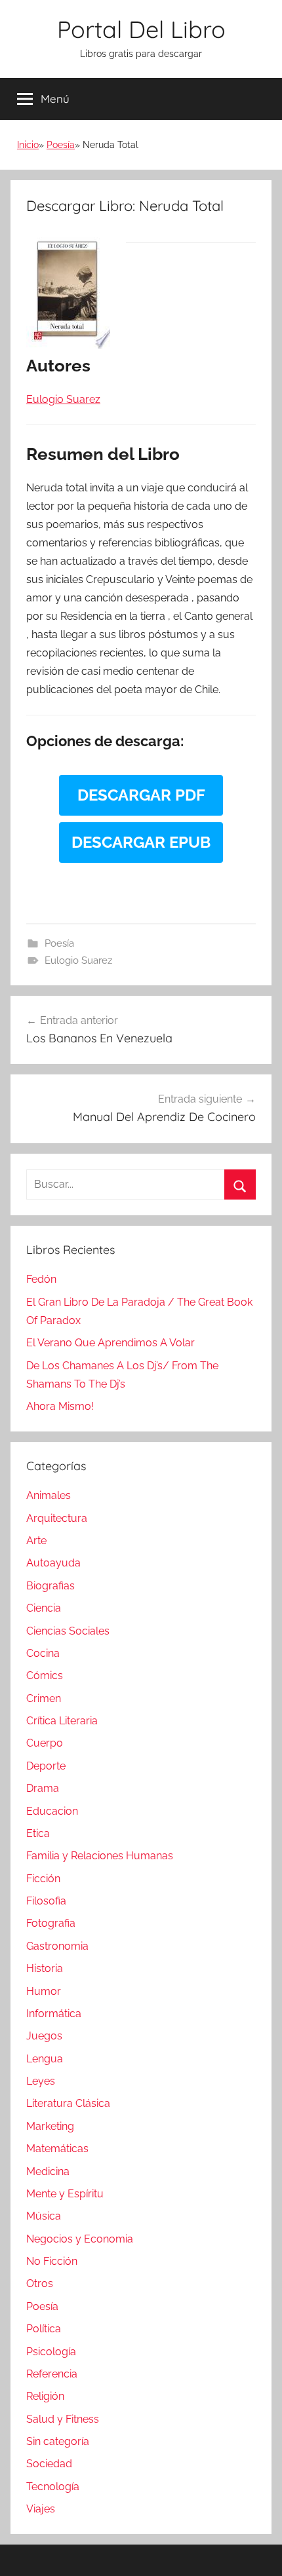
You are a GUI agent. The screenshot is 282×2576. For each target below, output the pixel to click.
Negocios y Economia (80, 2239)
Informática (54, 2014)
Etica (38, 1833)
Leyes (41, 2081)
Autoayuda (53, 1563)
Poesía (61, 145)
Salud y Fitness (63, 2419)
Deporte (46, 1766)
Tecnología (53, 2487)
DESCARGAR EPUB (141, 842)
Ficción (43, 1879)
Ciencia (44, 1608)
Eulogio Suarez (78, 960)
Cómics (45, 1676)
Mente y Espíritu (65, 2194)
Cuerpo (45, 1743)
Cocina (43, 1653)
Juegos (44, 2036)
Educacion (52, 1811)
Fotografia (51, 1923)
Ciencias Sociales (68, 1631)
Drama (43, 1788)
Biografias (50, 1586)
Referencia (52, 2374)
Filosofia (46, 1901)
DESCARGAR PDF (141, 795)
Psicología (51, 2352)
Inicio (28, 145)
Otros (40, 2283)
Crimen (44, 1698)
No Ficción (52, 2261)
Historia (45, 1968)
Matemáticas (57, 2149)
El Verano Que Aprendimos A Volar (111, 1343)
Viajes (41, 2509)
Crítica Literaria (62, 1721)
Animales (49, 1495)
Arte (36, 1541)
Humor (44, 1991)
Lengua (45, 2059)
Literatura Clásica (68, 2103)
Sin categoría (58, 2441)
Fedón (41, 1279)
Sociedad (49, 2464)
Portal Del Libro (141, 29)
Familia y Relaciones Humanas (100, 1856)
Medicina (48, 2171)
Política (44, 2329)
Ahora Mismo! (60, 1406)
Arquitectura (57, 1518)
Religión (45, 2396)
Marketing (50, 2126)
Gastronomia (57, 1946)
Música (44, 2216)
